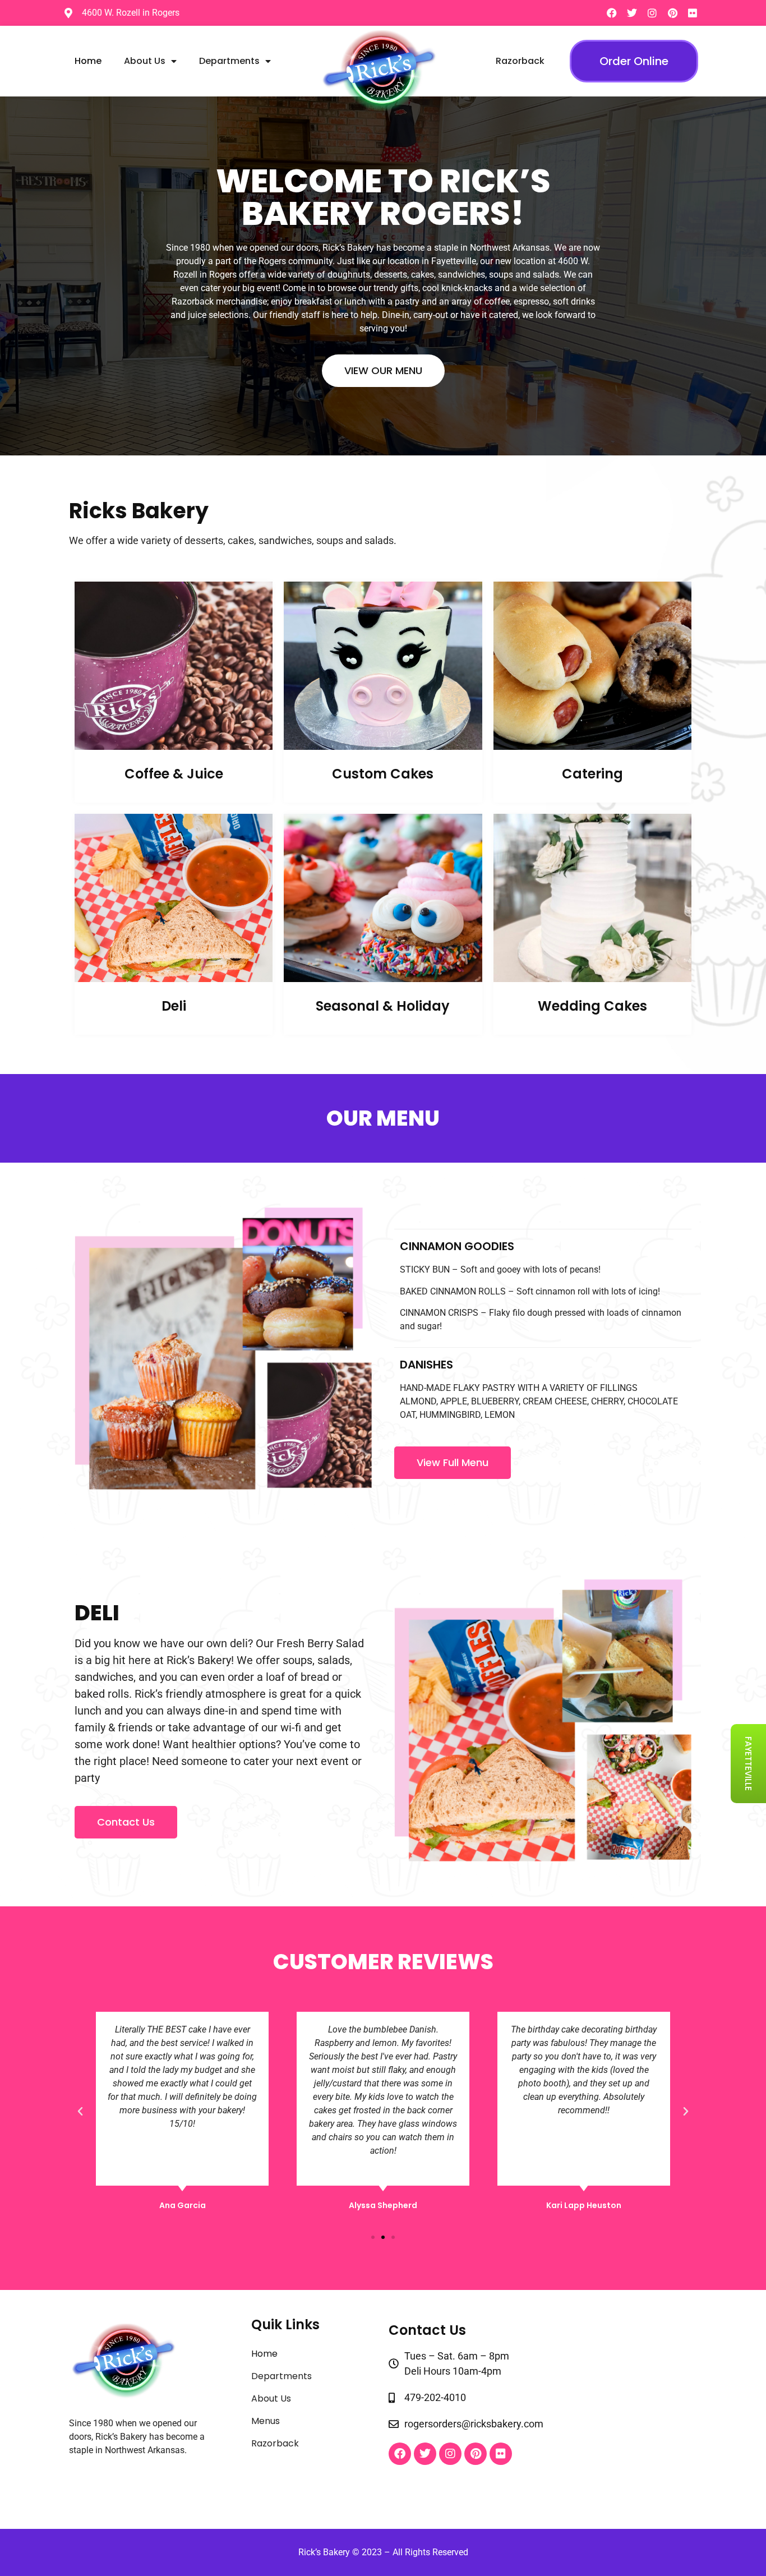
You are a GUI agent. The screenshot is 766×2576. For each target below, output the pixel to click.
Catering (592, 774)
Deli (174, 1006)
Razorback (520, 61)
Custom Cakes (383, 774)
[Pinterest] (672, 13)
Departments (229, 61)
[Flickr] (693, 13)
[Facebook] (612, 13)
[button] (80, 2112)
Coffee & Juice (174, 774)
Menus (266, 2421)
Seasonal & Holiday (383, 1006)
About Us (145, 61)
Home (88, 61)
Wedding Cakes (592, 1006)
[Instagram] (652, 13)
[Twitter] (632, 13)
